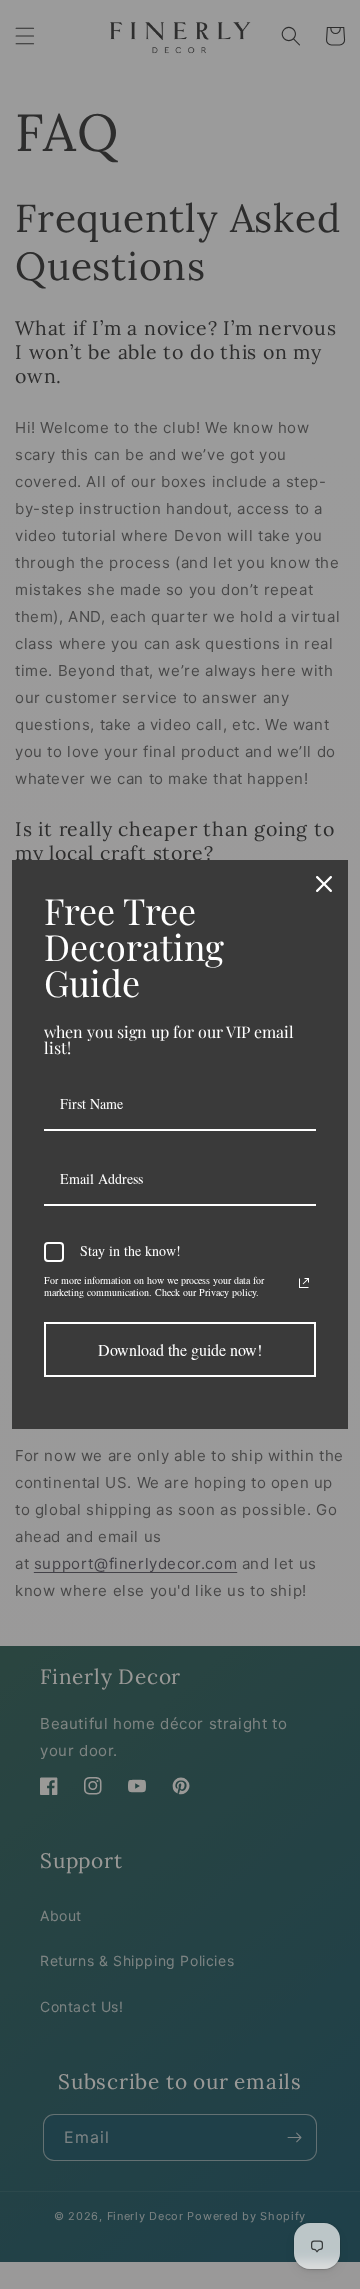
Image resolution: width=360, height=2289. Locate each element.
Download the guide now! (180, 1349)
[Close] (324, 884)
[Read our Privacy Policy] (304, 1283)
